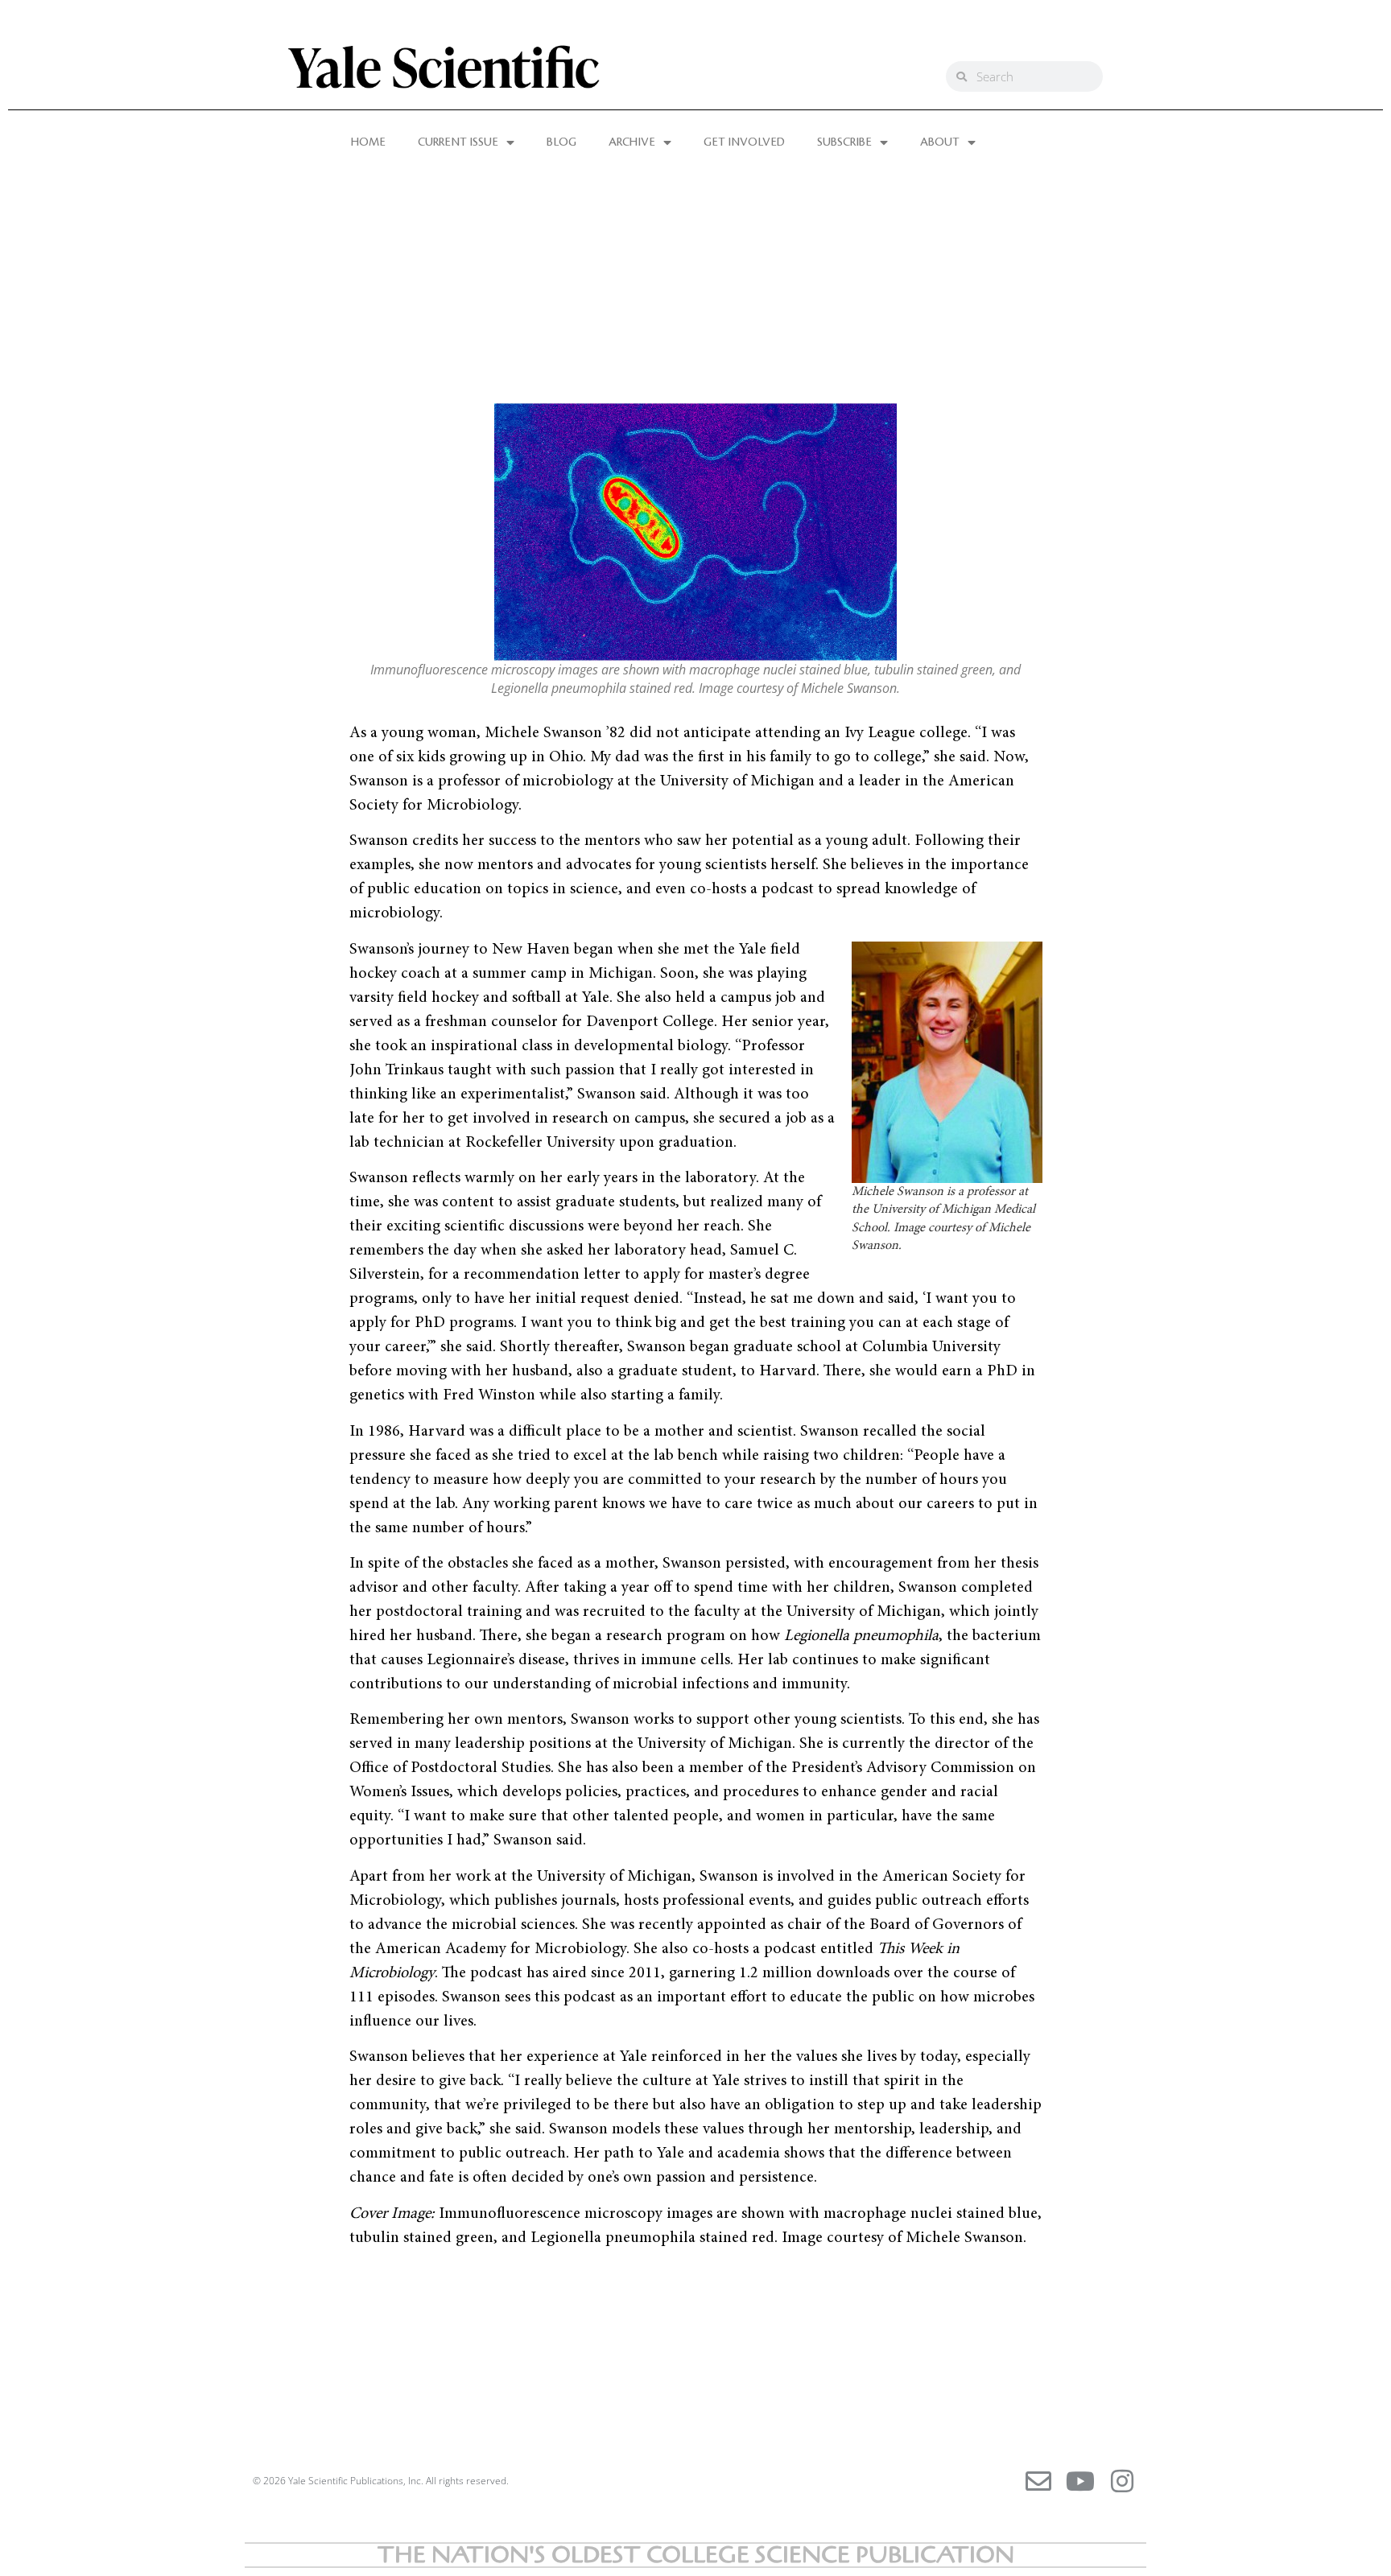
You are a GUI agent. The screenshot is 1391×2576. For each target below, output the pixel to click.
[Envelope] (1038, 2481)
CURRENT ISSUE (458, 142)
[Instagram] (1122, 2481)
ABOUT (940, 142)
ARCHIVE (632, 142)
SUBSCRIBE (844, 142)
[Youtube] (1080, 2481)
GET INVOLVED (744, 142)
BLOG (561, 142)
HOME (368, 142)
